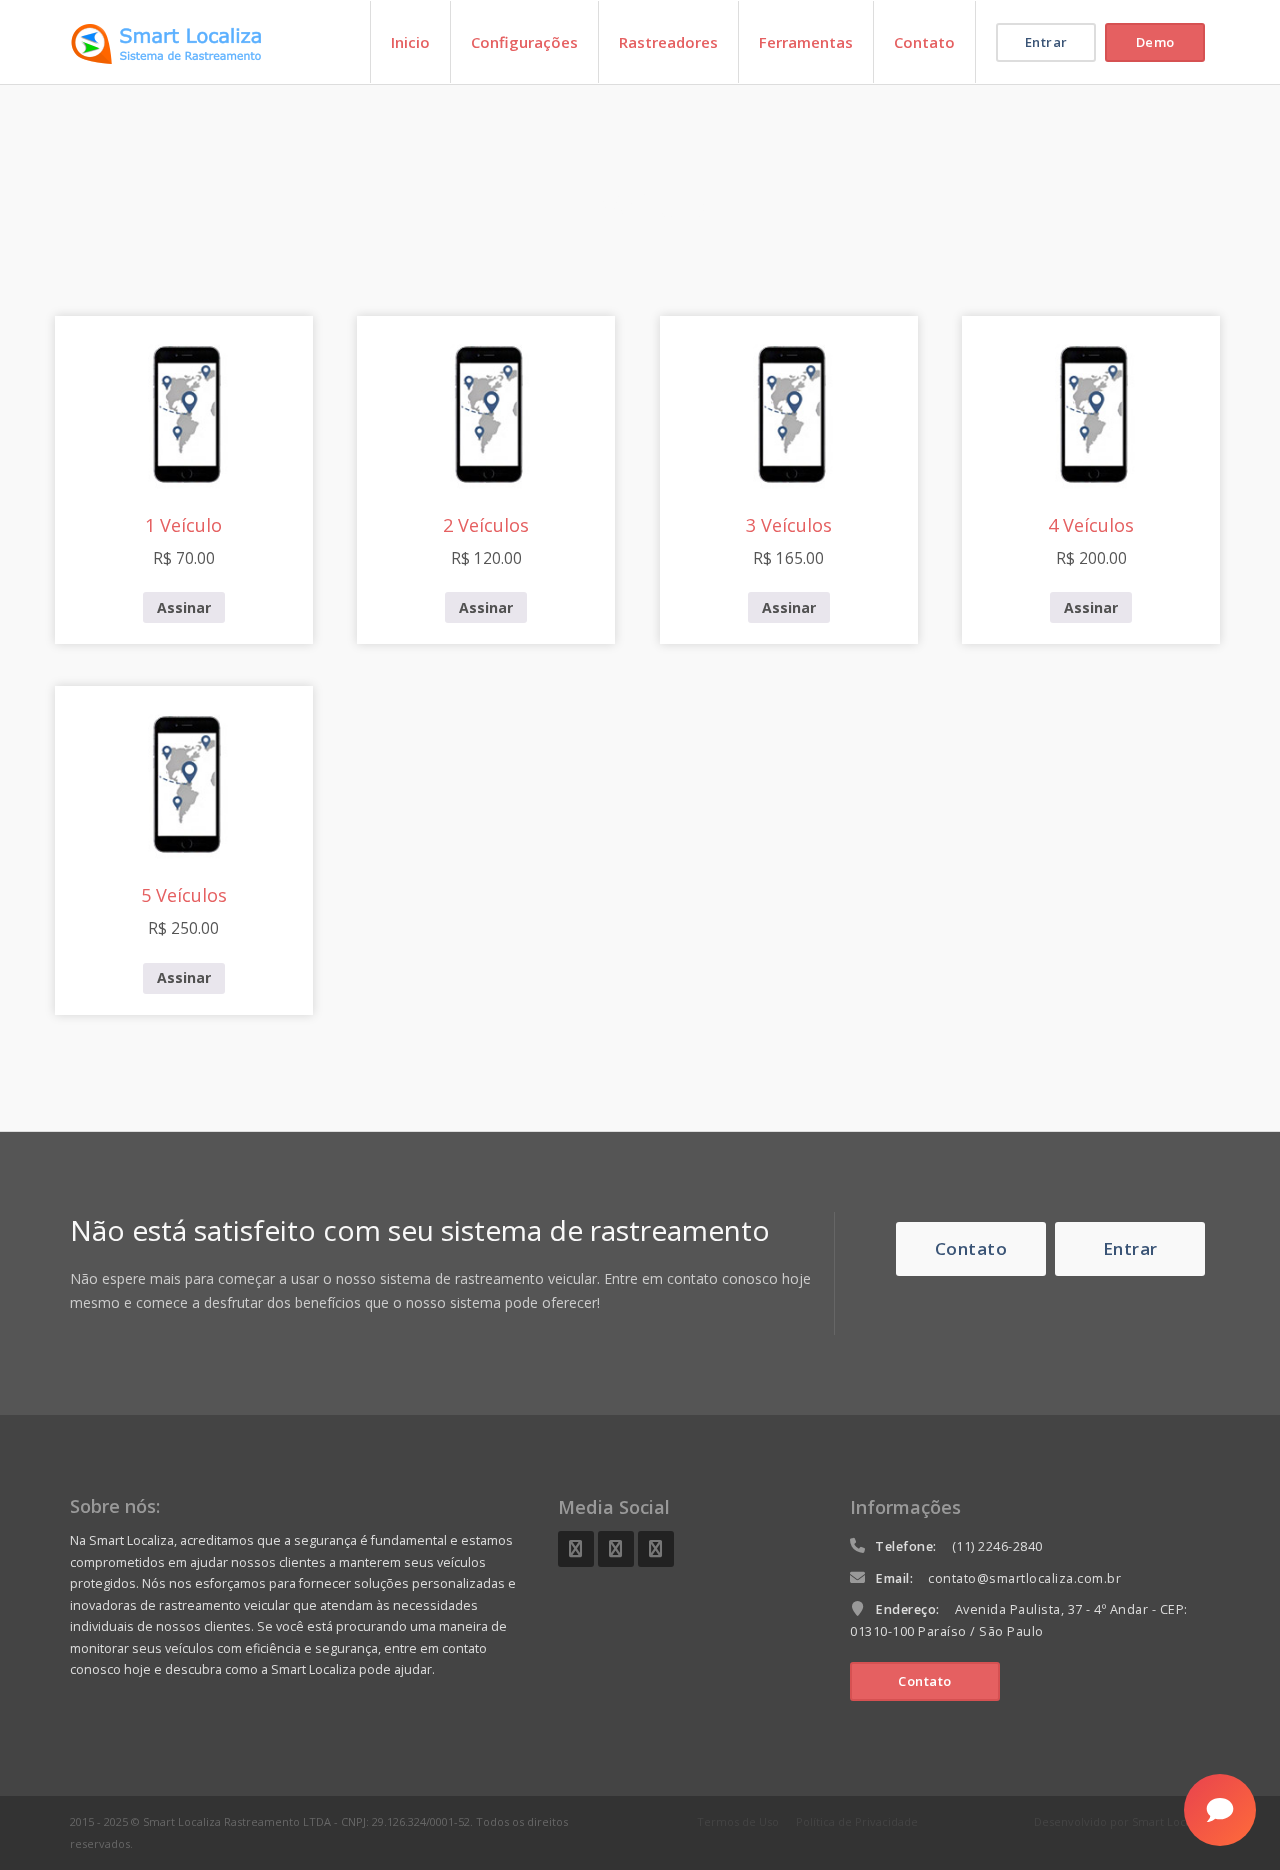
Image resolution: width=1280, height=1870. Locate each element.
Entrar (1046, 42)
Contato (924, 42)
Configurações (524, 42)
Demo (1155, 42)
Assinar (184, 607)
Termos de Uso (738, 1821)
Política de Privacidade (857, 1821)
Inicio (410, 42)
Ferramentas (806, 42)
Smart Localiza (1171, 1821)
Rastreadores (668, 42)
